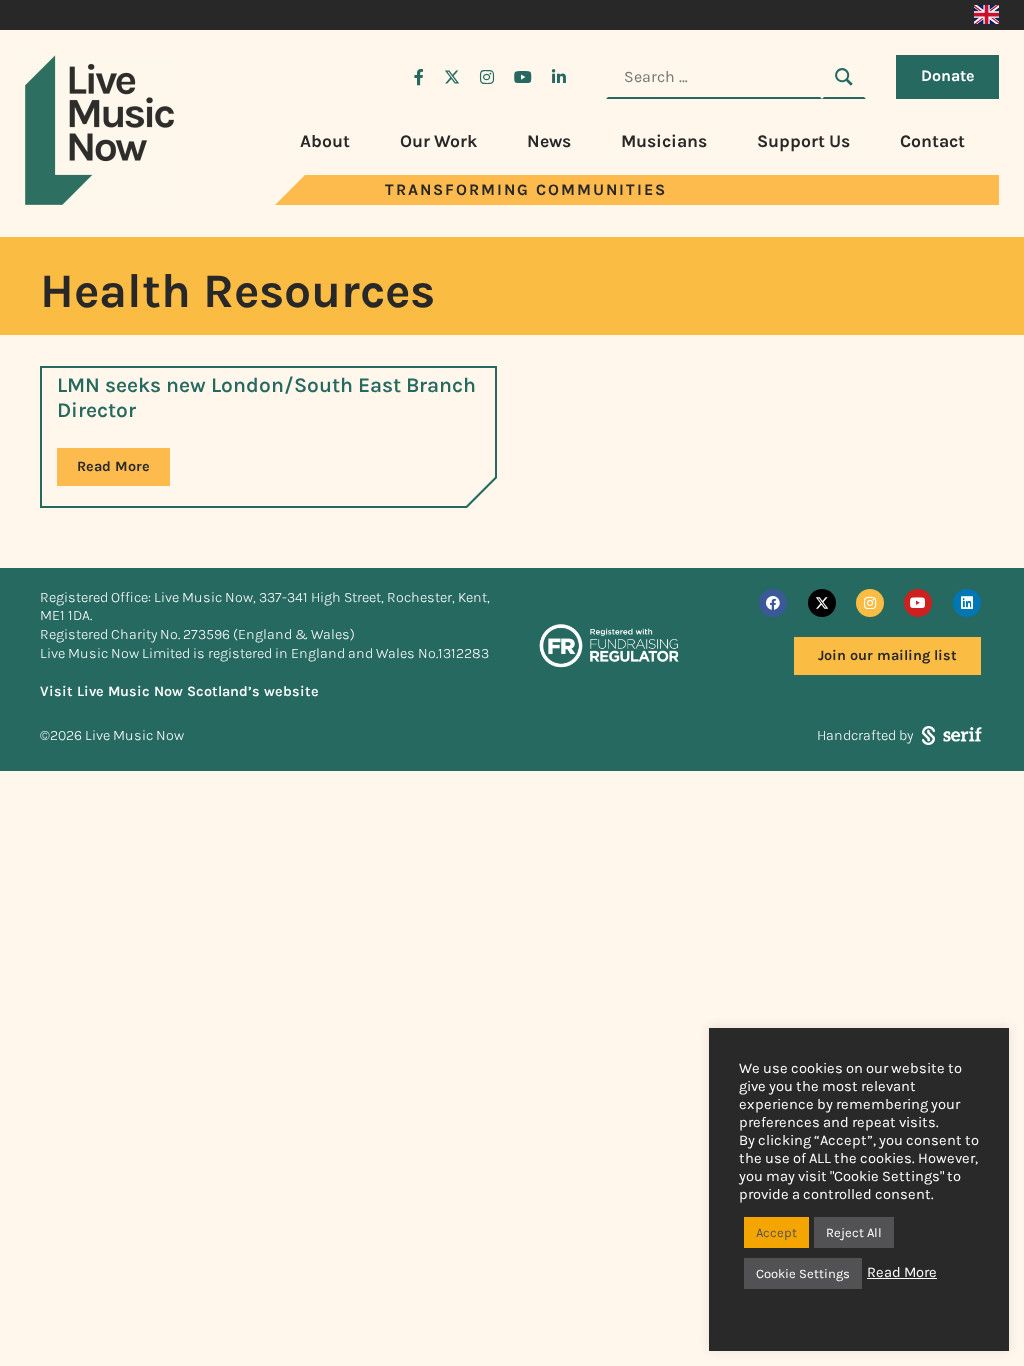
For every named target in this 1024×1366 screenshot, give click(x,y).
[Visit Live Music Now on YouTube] (523, 77)
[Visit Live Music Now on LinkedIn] (559, 77)
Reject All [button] (854, 1232)
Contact (932, 141)
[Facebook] (773, 603)
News (549, 141)
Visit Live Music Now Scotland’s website (179, 691)
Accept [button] (776, 1232)
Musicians (664, 141)
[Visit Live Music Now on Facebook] (419, 77)
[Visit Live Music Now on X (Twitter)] (452, 77)
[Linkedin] (967, 603)
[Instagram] (870, 603)
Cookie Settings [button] (803, 1273)
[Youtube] (918, 603)
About (325, 141)
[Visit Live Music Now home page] (100, 199)
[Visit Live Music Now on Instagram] (487, 77)
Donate (947, 75)
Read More (113, 466)
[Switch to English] (986, 15)
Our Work (438, 141)
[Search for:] (714, 77)
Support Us (803, 141)
